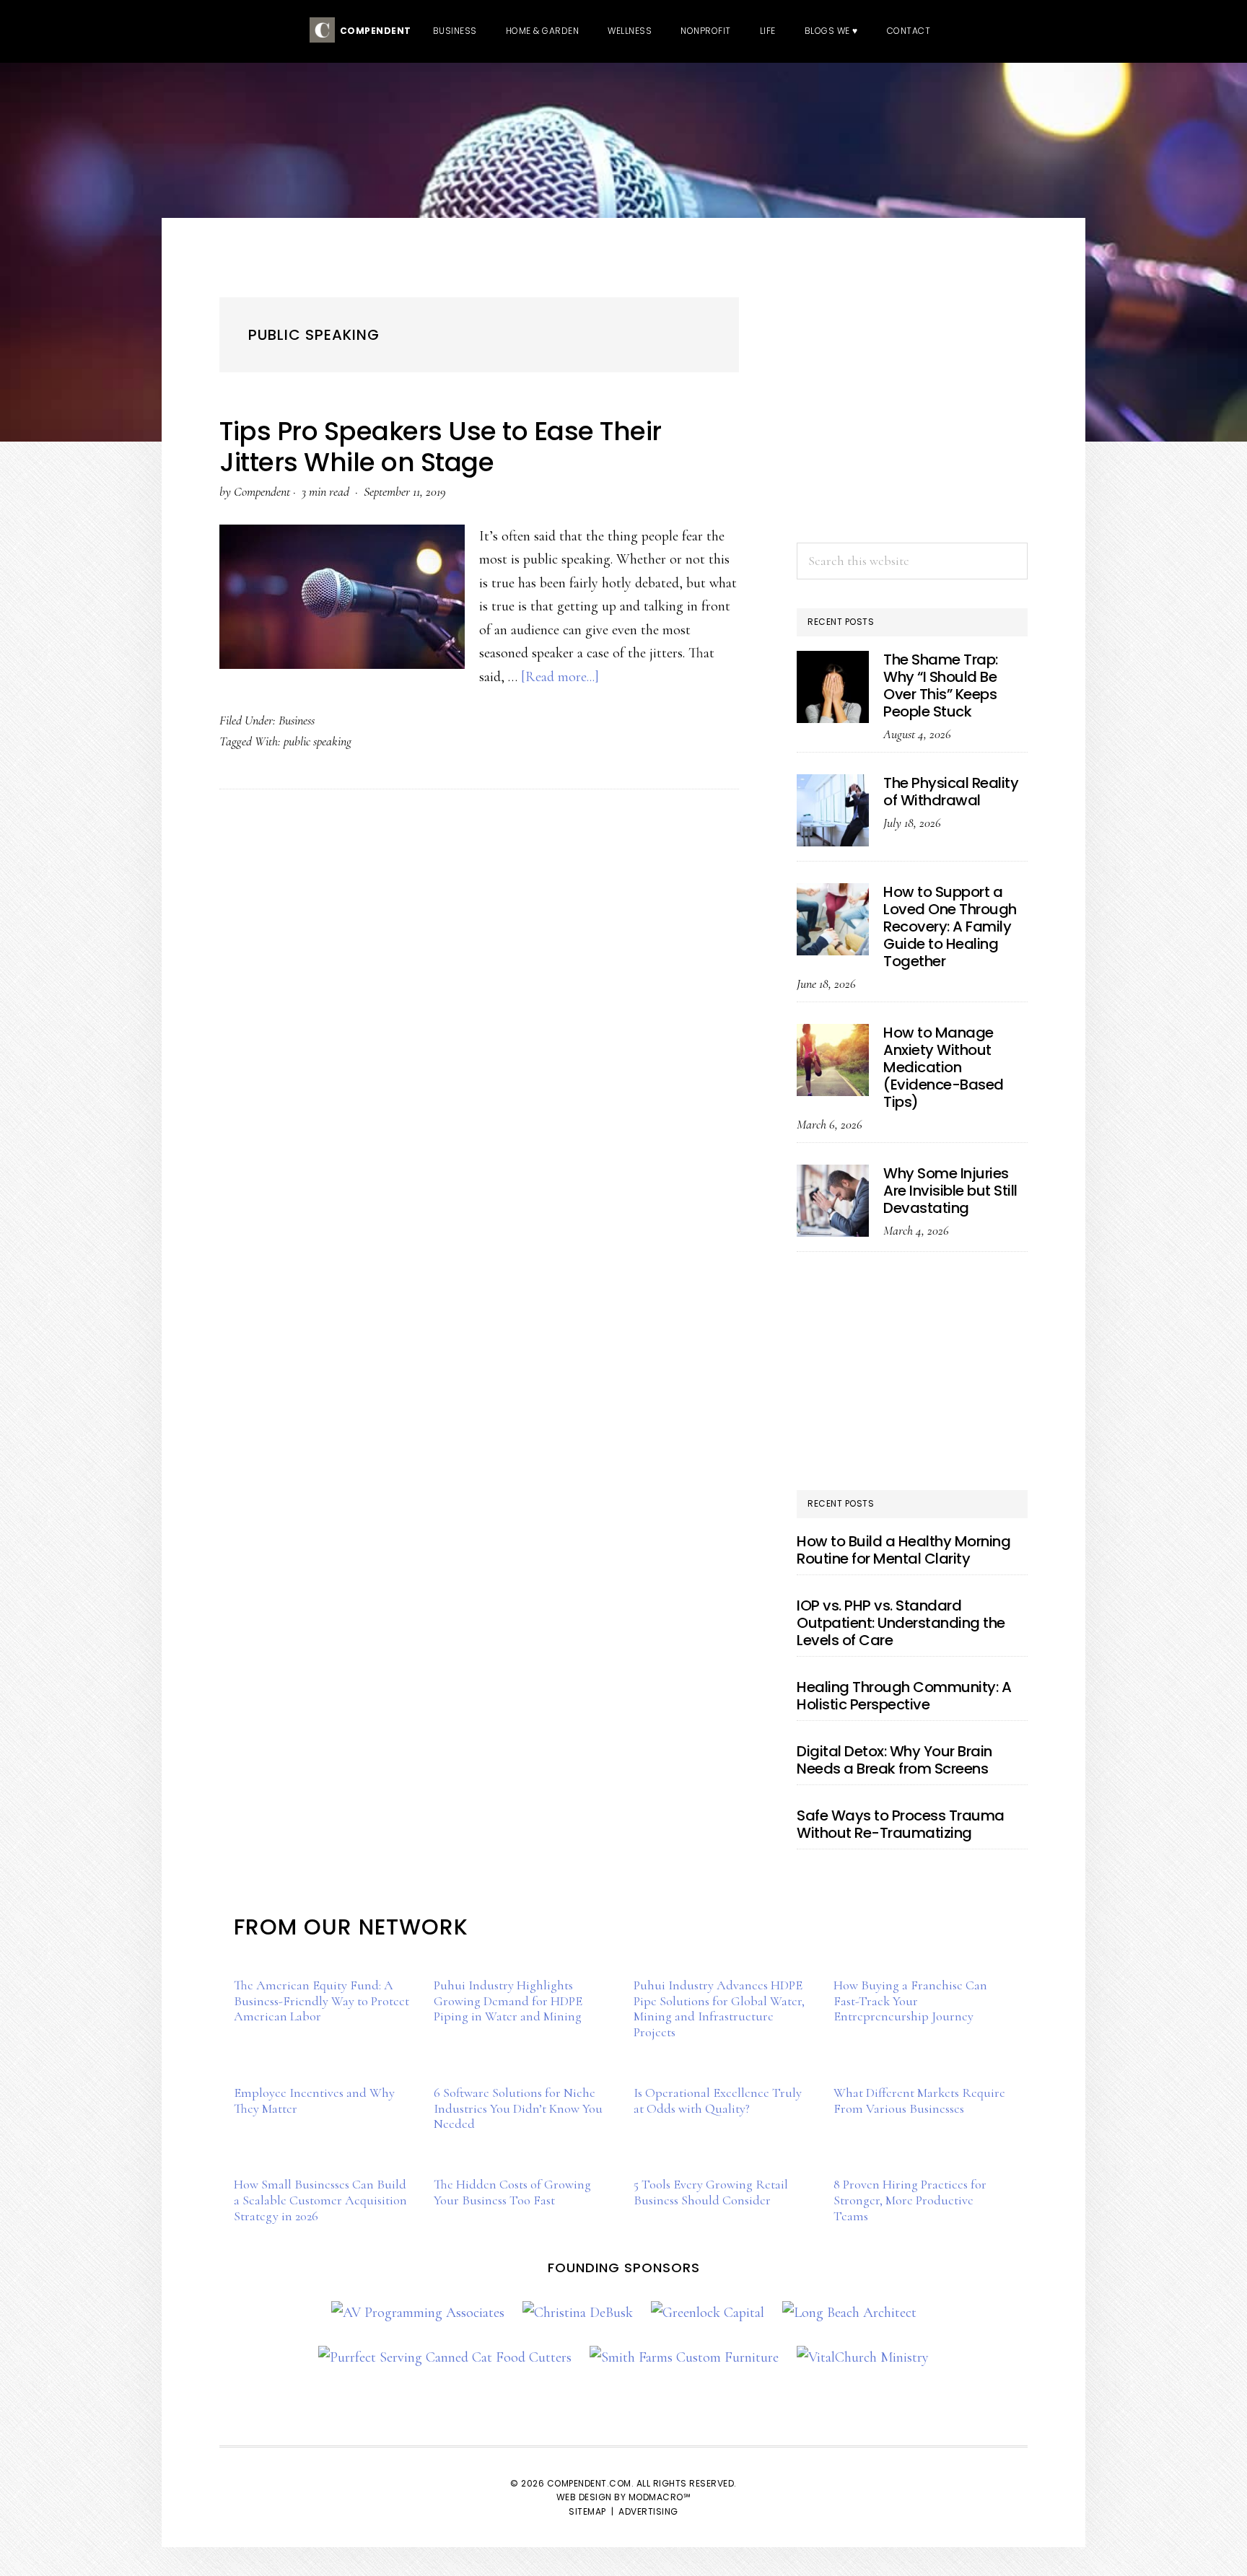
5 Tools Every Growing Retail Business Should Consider (711, 2192)
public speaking (318, 741)
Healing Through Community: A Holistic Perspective (904, 1696)
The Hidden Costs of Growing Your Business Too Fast (512, 2192)
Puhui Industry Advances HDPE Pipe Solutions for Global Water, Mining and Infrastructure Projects (719, 2008)
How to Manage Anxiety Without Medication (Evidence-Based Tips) (944, 1067)
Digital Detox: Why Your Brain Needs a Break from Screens (894, 1760)
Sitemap (587, 2511)
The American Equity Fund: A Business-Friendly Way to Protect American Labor (321, 2001)
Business (297, 720)
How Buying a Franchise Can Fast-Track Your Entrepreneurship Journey (910, 2001)
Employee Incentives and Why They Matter (314, 2100)
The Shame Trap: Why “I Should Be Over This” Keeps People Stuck (941, 685)
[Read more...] (560, 677)
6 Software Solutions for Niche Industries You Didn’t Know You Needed (518, 2108)
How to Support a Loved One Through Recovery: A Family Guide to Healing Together (950, 926)
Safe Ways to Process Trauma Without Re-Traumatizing (901, 1824)
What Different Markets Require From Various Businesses (919, 2100)
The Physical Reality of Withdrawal (951, 792)
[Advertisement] (912, 424)
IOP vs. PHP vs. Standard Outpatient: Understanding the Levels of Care (901, 1623)
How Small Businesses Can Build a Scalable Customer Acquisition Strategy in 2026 (320, 2200)
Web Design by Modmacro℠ (624, 2497)
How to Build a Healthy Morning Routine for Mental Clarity (903, 1550)
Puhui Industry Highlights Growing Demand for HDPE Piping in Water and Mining (508, 2001)
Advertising (648, 2511)
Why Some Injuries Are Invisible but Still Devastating (950, 1191)
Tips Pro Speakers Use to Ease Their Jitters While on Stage (441, 447)
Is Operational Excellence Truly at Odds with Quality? (718, 2100)
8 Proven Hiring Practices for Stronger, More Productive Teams (910, 2200)
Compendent (373, 31)
